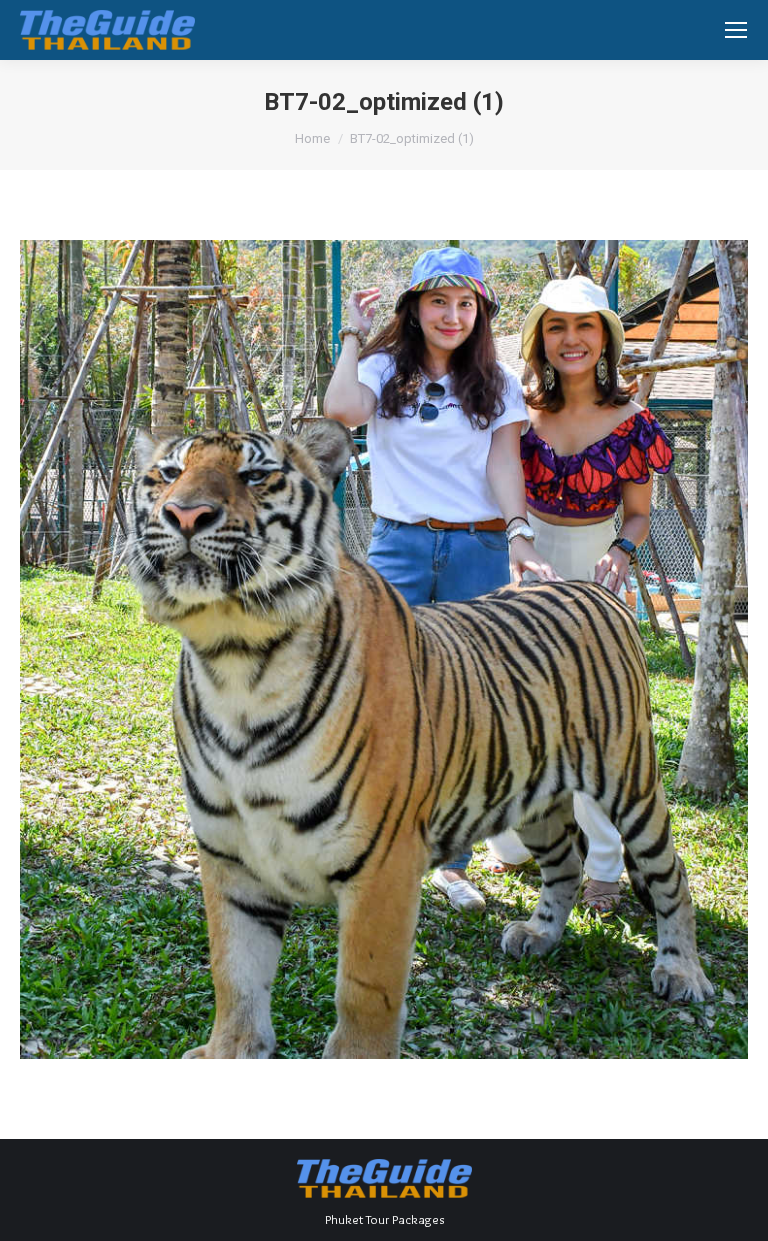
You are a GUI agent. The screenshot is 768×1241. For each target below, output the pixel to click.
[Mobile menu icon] (736, 30)
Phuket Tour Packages (384, 1219)
